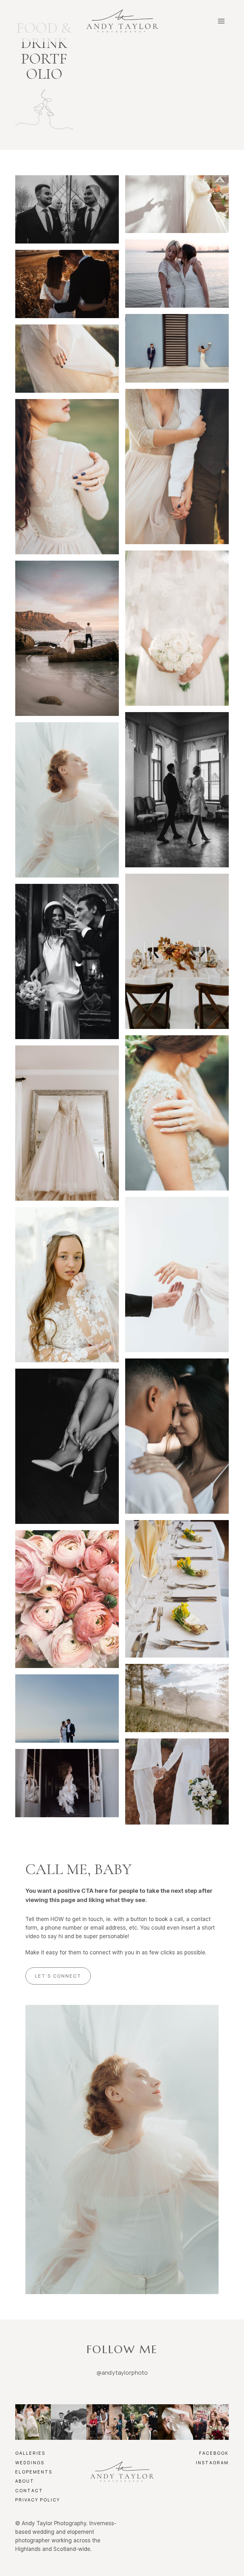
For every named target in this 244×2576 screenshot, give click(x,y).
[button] (67, 209)
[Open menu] (221, 21)
